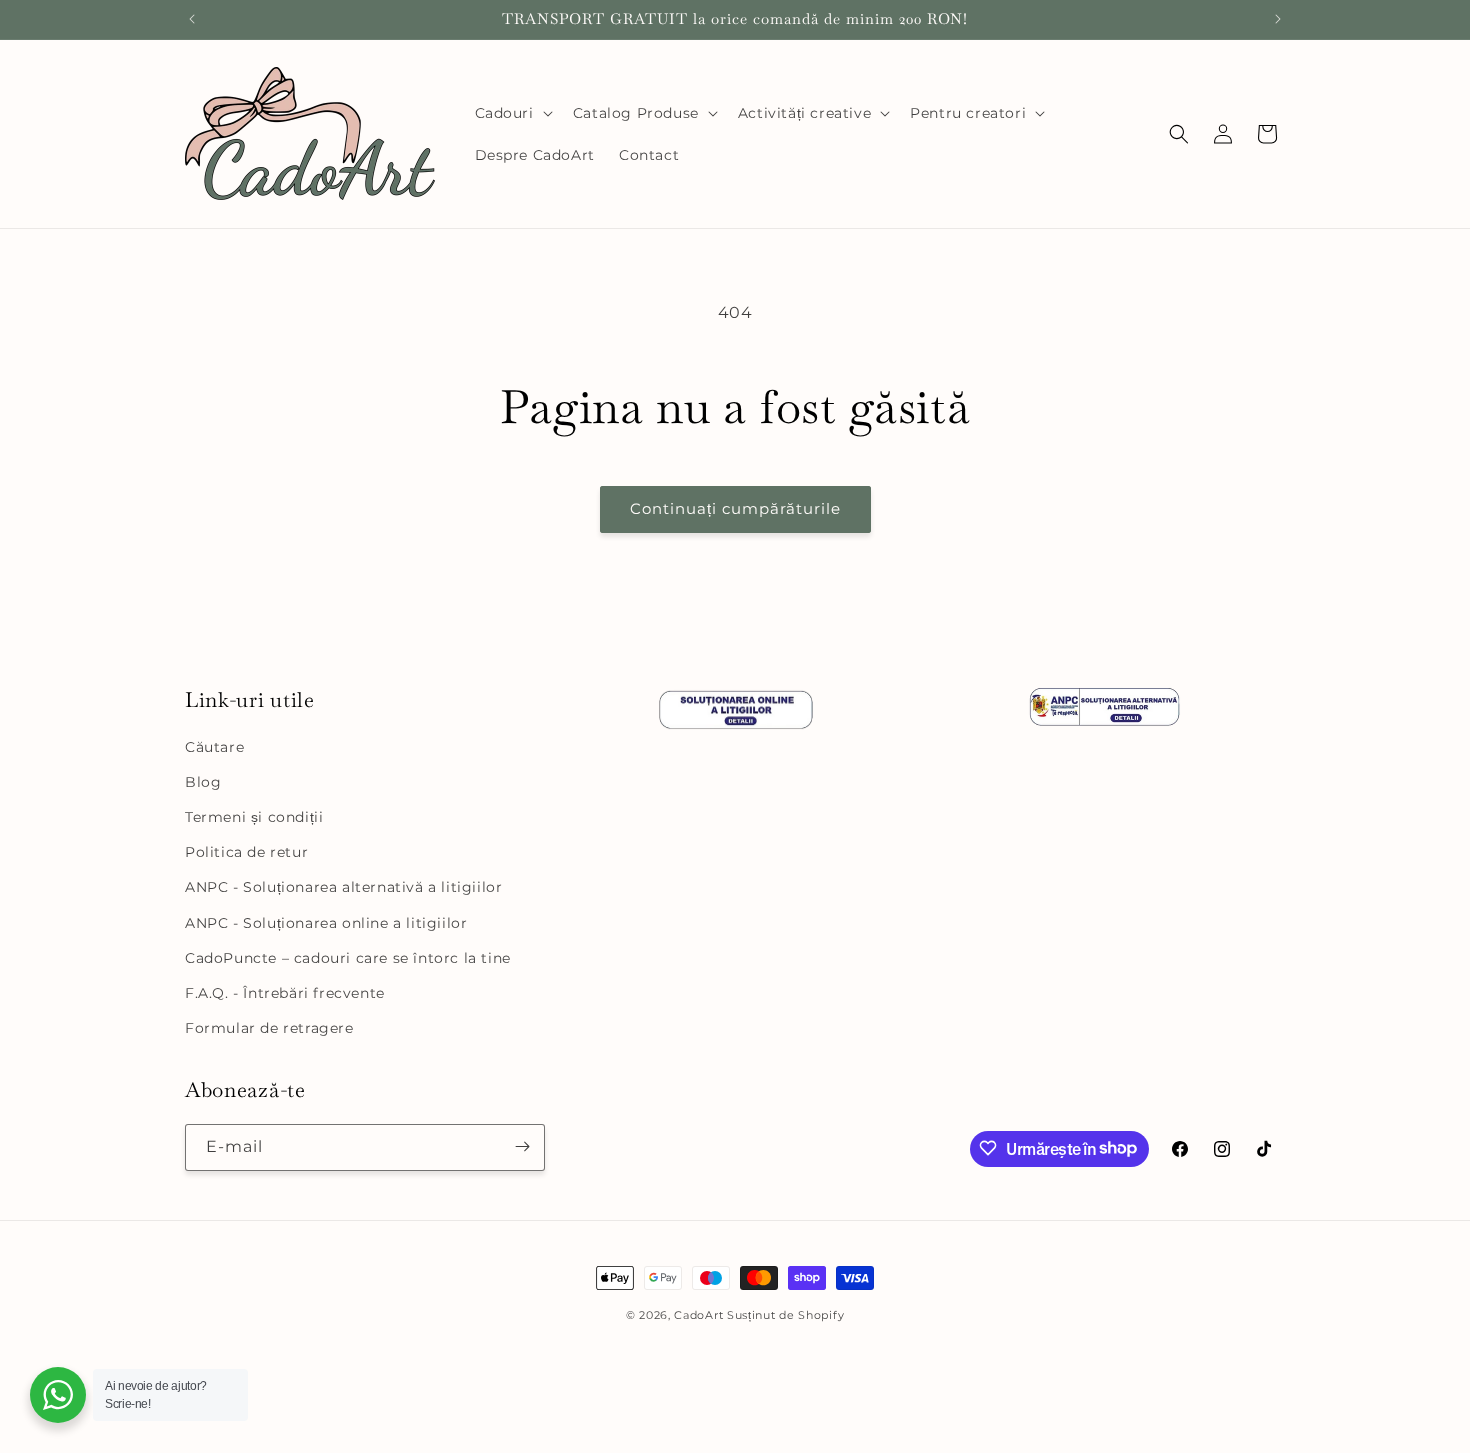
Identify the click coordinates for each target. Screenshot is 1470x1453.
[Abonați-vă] (522, 1146)
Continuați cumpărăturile (735, 508)
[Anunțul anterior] (192, 19)
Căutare (214, 747)
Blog (203, 782)
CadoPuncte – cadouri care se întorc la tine (348, 958)
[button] (512, 113)
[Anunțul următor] (1278, 19)
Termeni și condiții (254, 817)
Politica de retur (246, 852)
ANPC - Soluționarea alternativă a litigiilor (343, 888)
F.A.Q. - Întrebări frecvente (285, 993)
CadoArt (698, 1315)
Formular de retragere (269, 1028)
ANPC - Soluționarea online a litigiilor (326, 923)
